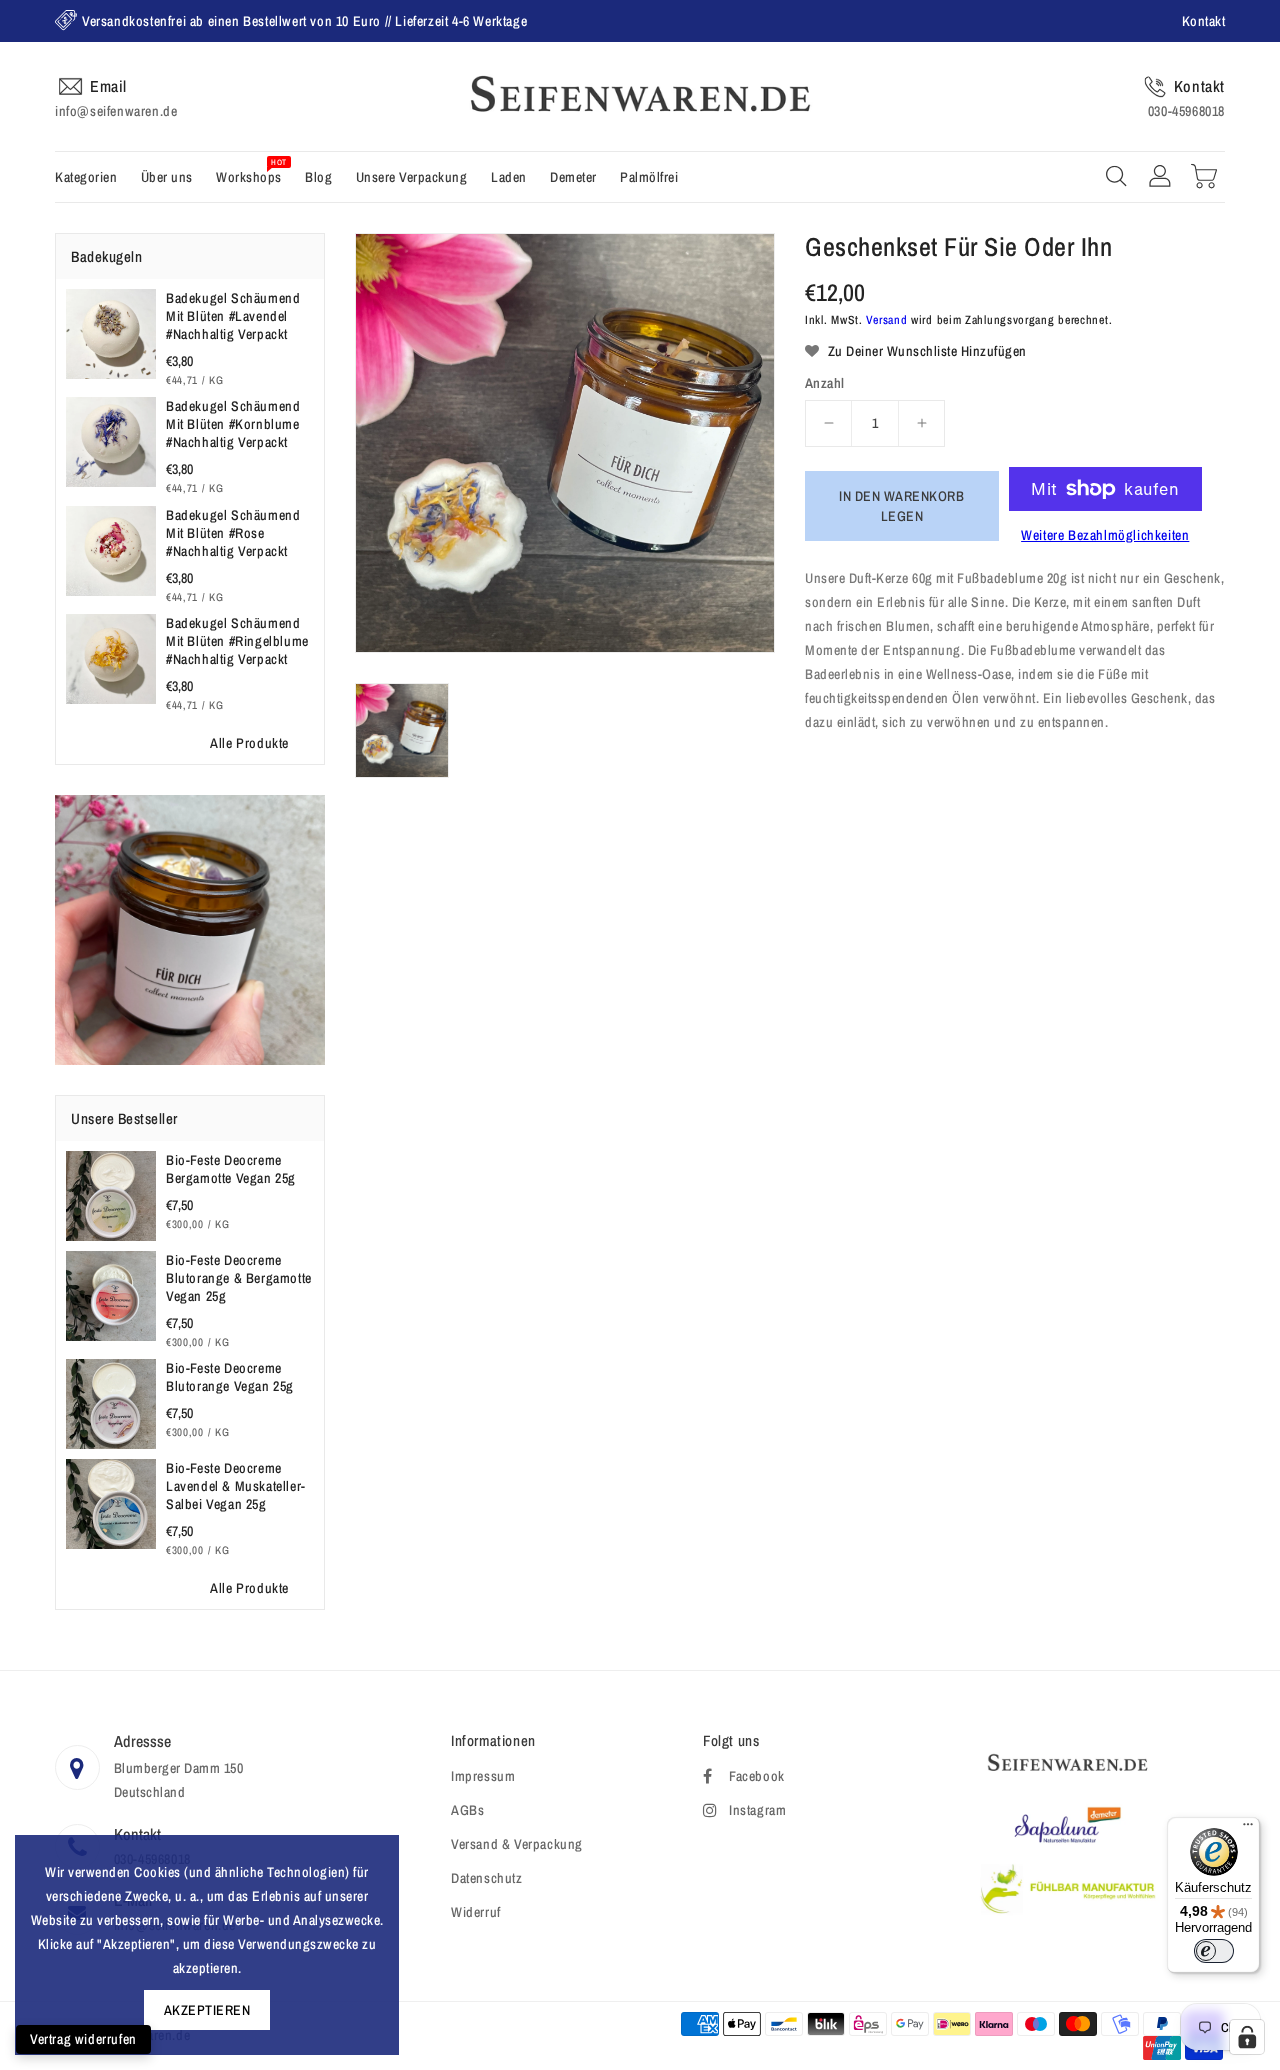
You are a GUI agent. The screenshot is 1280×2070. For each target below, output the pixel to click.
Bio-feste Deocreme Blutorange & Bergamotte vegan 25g (239, 1278)
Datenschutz (487, 1878)
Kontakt (1204, 21)
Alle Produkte (249, 743)
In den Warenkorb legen (901, 506)
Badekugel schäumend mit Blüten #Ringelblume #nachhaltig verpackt (237, 641)
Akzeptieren (207, 2010)
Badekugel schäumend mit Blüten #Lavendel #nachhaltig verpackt (233, 316)
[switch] (1214, 1951)
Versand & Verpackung (517, 1844)
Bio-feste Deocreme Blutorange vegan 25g (230, 1377)
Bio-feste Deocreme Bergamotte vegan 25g (231, 1169)
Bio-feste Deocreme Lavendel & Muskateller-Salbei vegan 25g (236, 1486)
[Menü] (1248, 1829)
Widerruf (476, 1912)
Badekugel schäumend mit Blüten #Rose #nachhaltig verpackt (233, 533)
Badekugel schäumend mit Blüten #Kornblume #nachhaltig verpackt (233, 424)
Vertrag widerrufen (83, 2039)
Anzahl (824, 383)
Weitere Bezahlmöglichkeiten (1105, 535)
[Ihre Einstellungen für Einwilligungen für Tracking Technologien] (1247, 2037)
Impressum (483, 1776)
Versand (886, 320)
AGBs (467, 1810)
